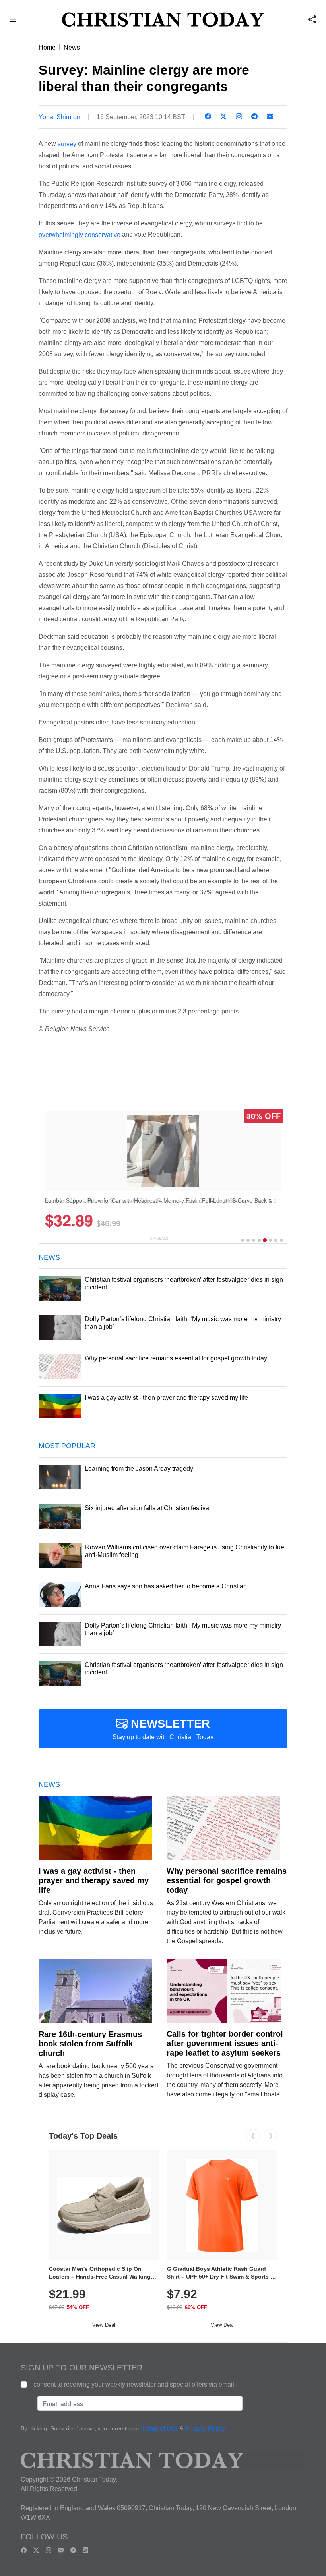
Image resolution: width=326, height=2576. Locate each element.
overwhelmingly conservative (80, 235)
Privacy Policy (205, 2429)
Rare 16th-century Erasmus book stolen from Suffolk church (90, 2044)
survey (67, 144)
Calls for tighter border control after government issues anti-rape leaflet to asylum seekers (225, 2043)
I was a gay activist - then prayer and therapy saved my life (94, 1880)
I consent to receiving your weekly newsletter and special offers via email (132, 2384)
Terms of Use (160, 2429)
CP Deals (159, 1238)
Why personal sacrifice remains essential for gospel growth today (227, 1880)
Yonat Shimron (59, 117)
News (72, 47)
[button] (13, 20)
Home (47, 47)
